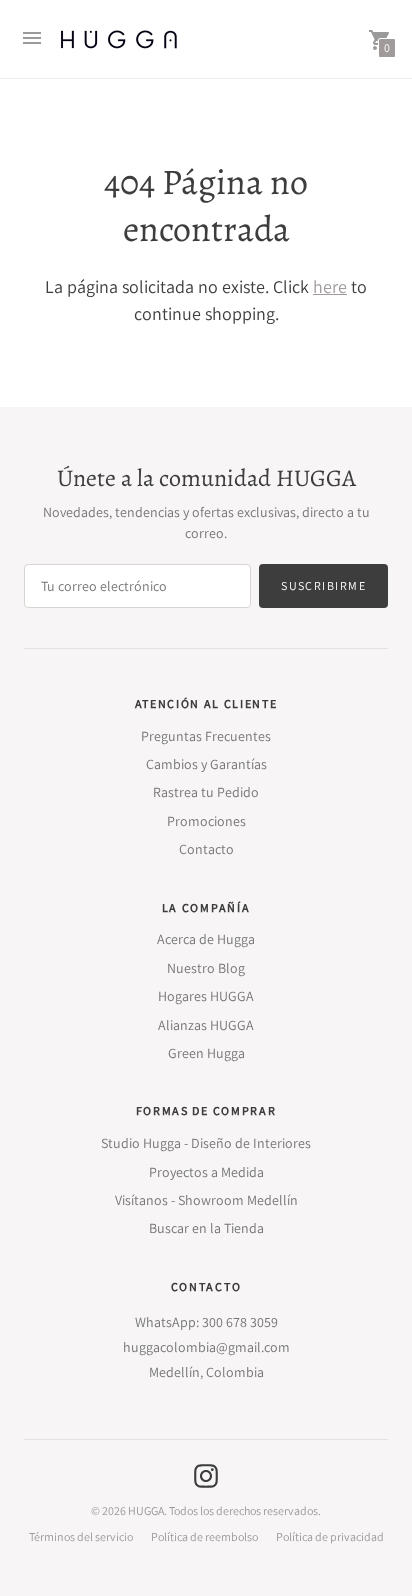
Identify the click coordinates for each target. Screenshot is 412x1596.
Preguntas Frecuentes (206, 736)
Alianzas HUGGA (206, 1025)
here (330, 286)
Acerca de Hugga (206, 939)
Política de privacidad (330, 1537)
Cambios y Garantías (206, 764)
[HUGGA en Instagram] (206, 1474)
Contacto (206, 849)
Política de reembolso (204, 1537)
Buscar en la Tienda (206, 1228)
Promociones (206, 821)
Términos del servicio (81, 1537)
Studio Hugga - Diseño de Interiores (206, 1143)
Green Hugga (206, 1053)
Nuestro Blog (206, 968)
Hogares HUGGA (206, 996)
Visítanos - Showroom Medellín (206, 1200)
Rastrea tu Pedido (206, 792)
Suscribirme (323, 585)
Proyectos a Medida (206, 1172)
